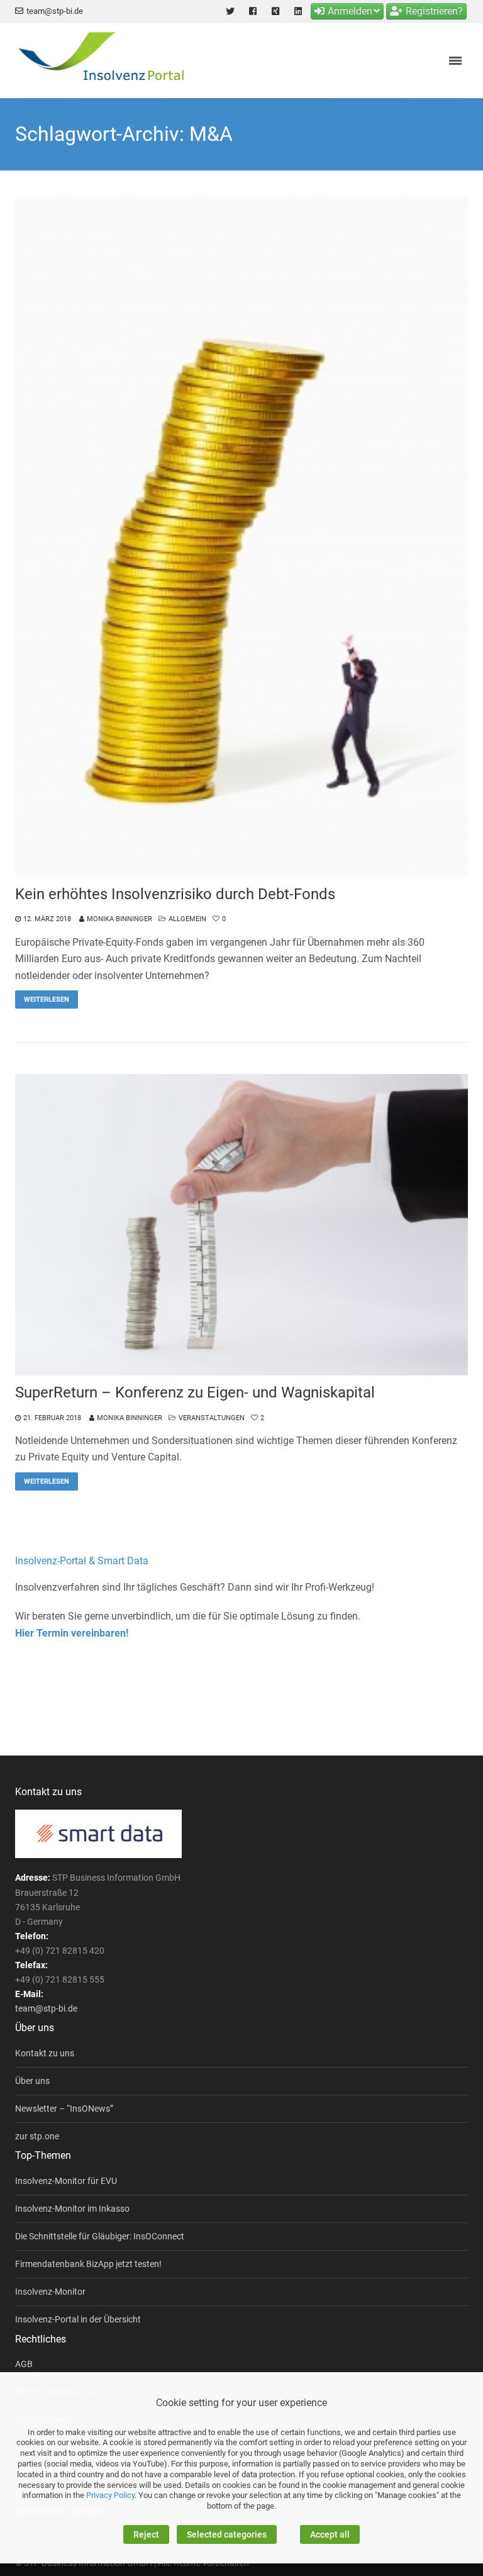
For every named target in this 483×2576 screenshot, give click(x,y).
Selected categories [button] (227, 2534)
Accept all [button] (330, 2534)
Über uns (32, 2081)
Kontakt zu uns (45, 2053)
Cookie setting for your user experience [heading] (241, 2403)
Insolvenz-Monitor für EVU (66, 2181)
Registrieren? (434, 11)
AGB (24, 2364)
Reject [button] (146, 2534)
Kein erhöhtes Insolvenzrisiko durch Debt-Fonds (175, 894)
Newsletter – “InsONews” (64, 2108)
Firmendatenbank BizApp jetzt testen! (88, 2264)
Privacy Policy (110, 2495)
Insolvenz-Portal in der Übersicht (78, 2319)
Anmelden (350, 11)
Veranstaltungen (212, 1418)
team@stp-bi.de (55, 11)
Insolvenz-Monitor (50, 2292)
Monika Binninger (119, 919)
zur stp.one (37, 2136)
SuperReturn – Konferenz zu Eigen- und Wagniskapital (195, 1392)
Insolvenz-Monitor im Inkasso (72, 2209)
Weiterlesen (47, 1000)
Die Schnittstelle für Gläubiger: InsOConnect (100, 2236)
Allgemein (187, 919)
